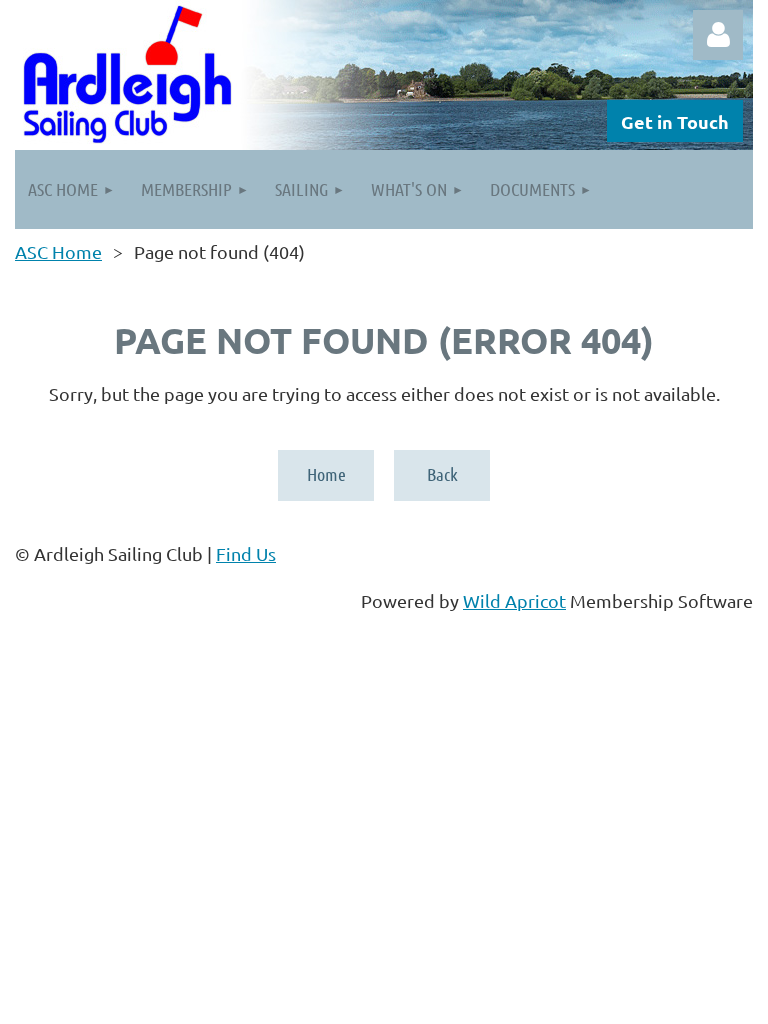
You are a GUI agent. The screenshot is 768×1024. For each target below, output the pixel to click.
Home (326, 474)
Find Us (246, 553)
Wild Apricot (514, 600)
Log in (718, 35)
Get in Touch (675, 121)
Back (442, 474)
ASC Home (58, 251)
